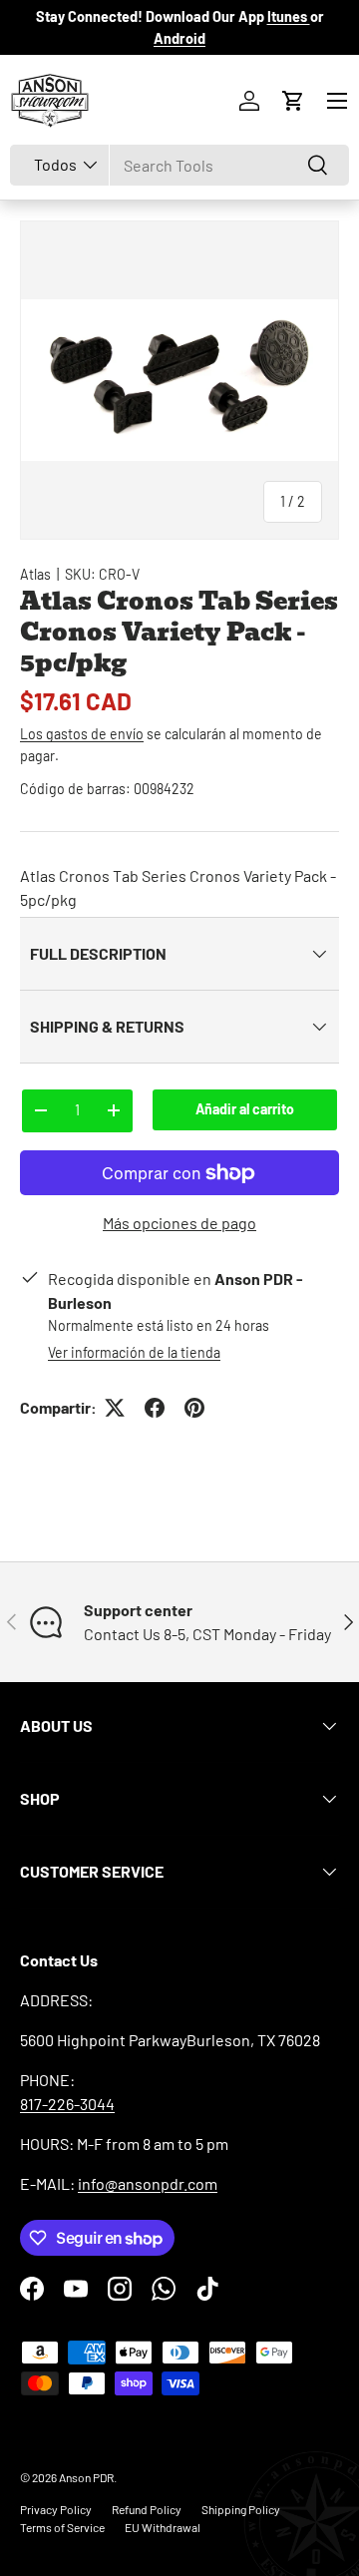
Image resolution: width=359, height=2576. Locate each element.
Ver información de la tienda (134, 1352)
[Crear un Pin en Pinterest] (194, 1408)
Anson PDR (86, 2477)
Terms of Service (62, 2527)
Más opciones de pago (179, 1223)
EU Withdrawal (163, 2527)
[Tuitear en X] (115, 1408)
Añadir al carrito (245, 1109)
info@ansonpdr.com (148, 2183)
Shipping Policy (241, 2509)
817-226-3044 (67, 2104)
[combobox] (179, 165)
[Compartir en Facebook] (155, 1408)
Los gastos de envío (82, 734)
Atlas (35, 574)
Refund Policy (147, 2509)
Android (179, 38)
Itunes (289, 16)
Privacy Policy (56, 2509)
